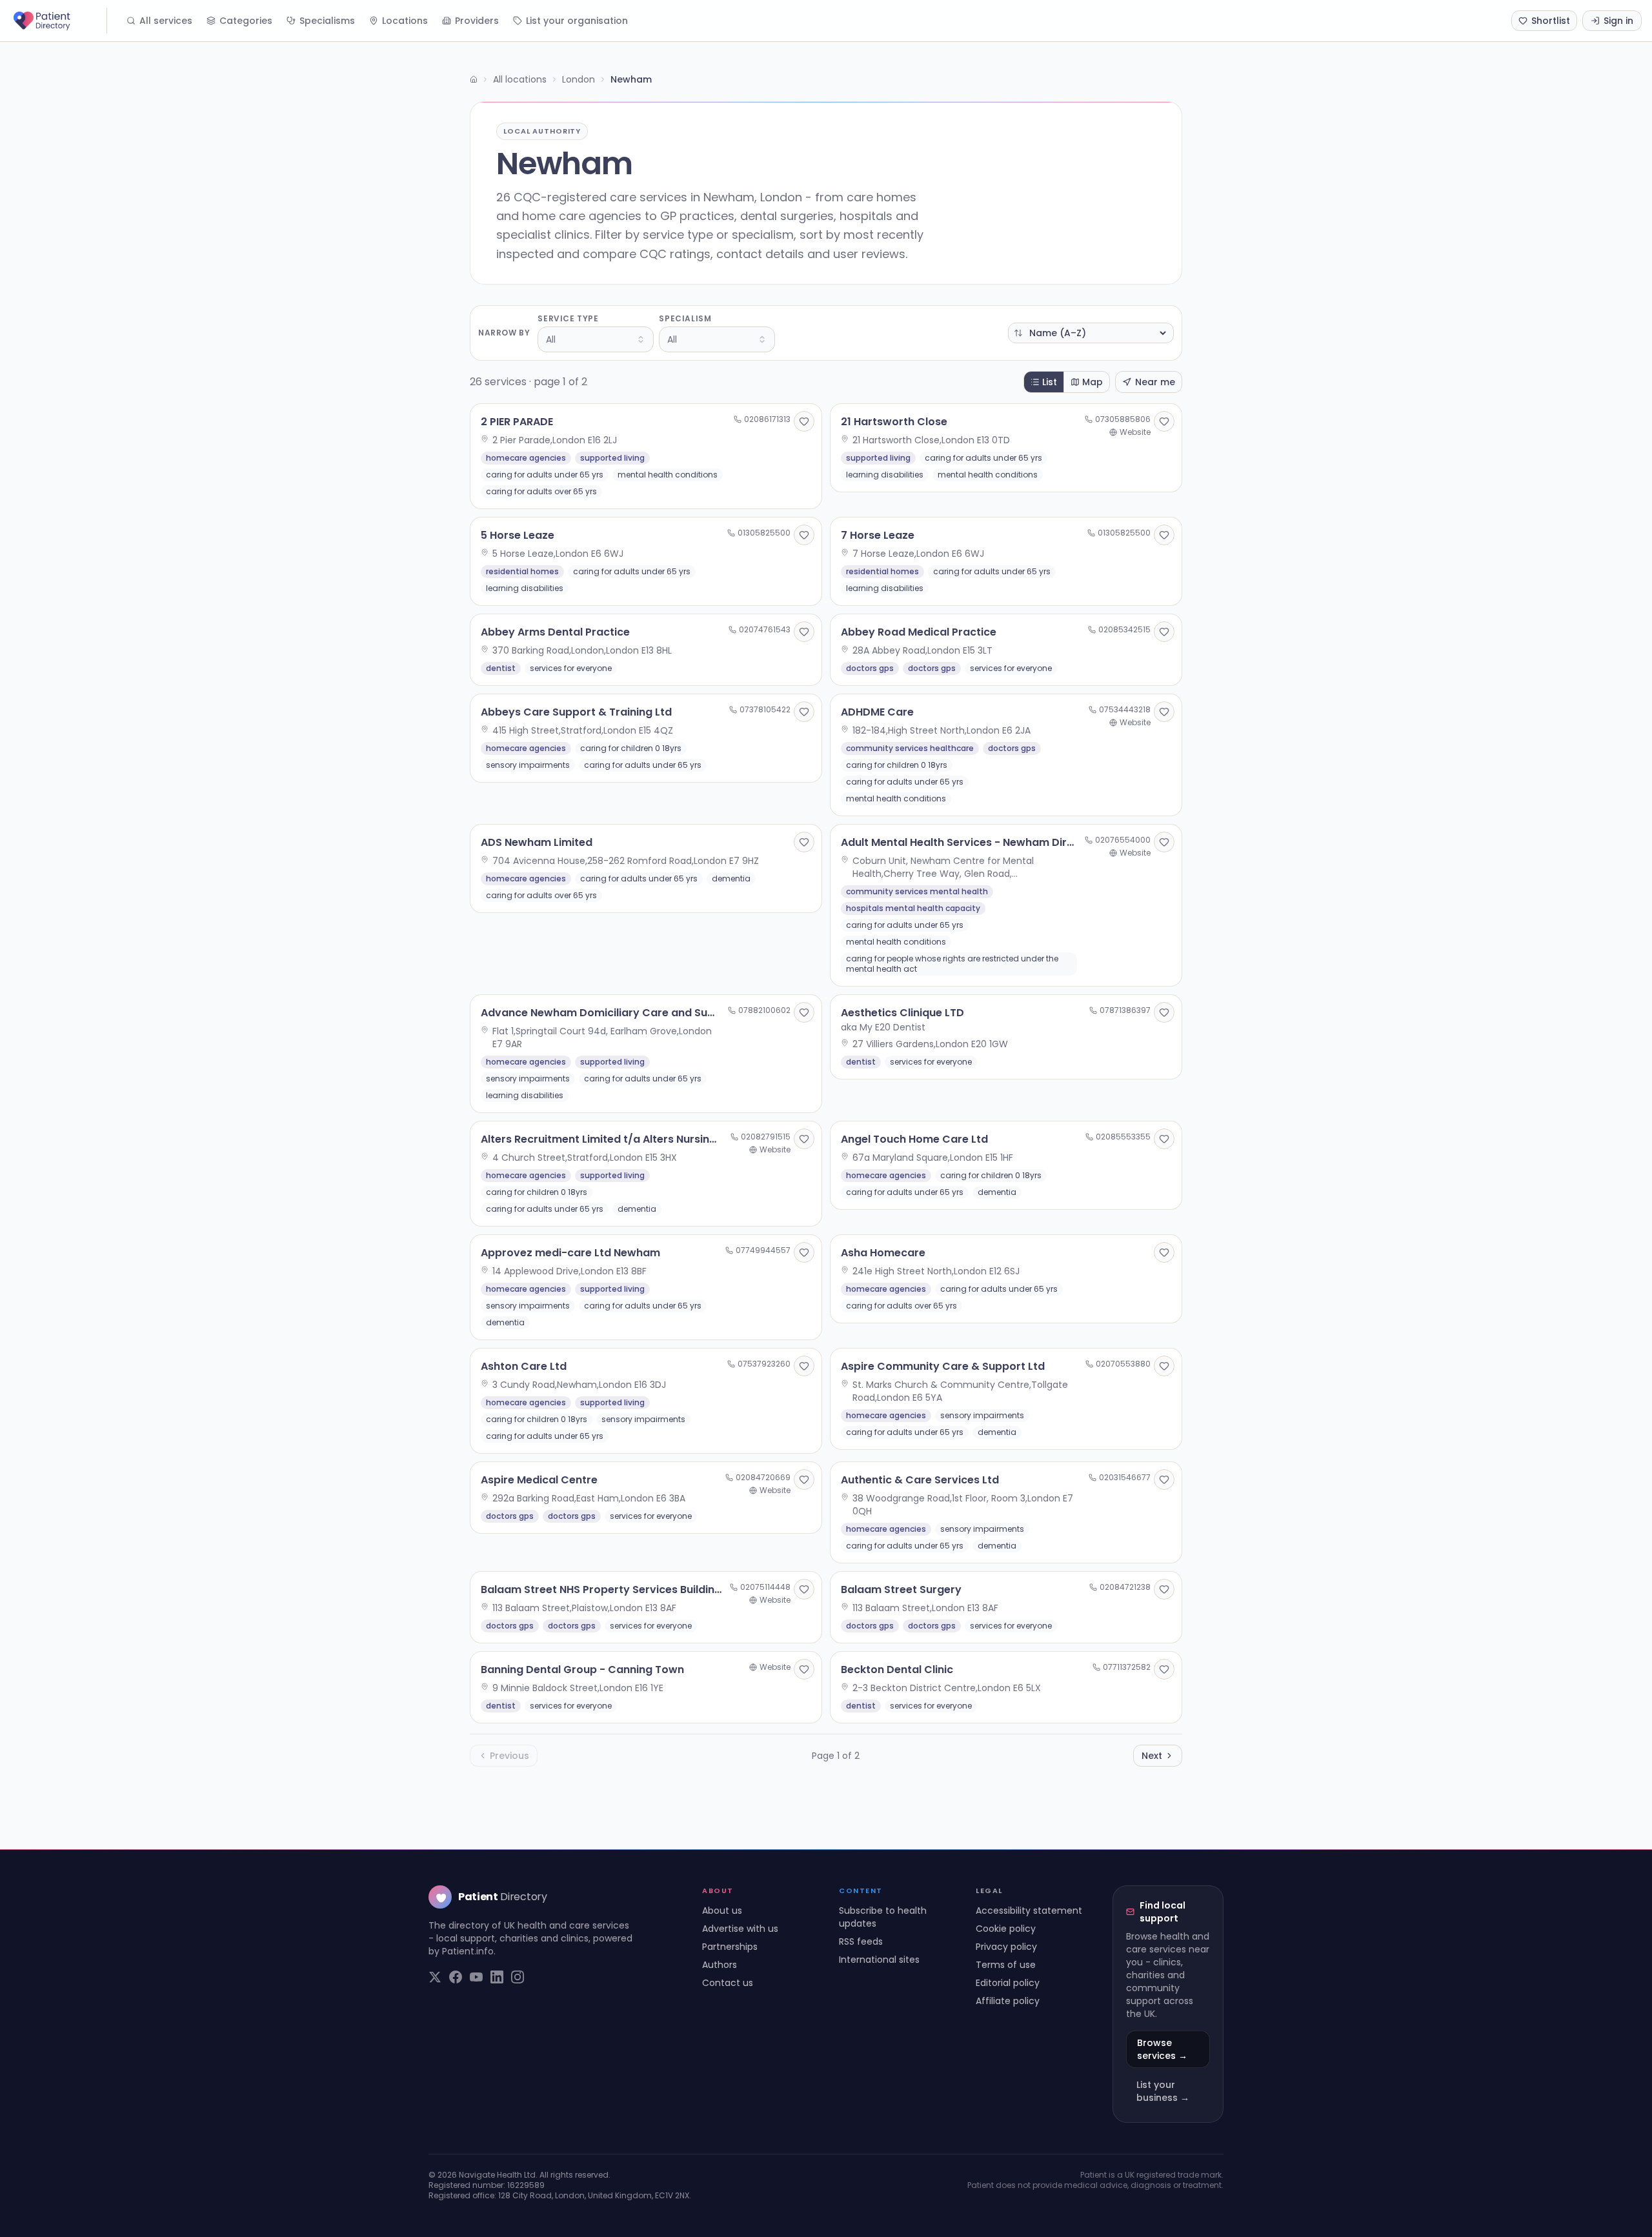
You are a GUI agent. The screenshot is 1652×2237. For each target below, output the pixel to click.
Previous (509, 1756)
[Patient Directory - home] (59, 21)
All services (166, 21)
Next (1152, 1756)
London (579, 79)
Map (1093, 382)
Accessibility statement (1029, 1911)
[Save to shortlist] (804, 421)
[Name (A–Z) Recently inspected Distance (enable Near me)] (1091, 333)
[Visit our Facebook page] (456, 1977)
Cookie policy (1006, 1929)
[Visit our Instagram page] (518, 1977)
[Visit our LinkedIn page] (497, 1977)
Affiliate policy (1008, 2001)
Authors (720, 1965)
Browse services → (1162, 2049)
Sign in (1618, 21)
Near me (1155, 382)
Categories (246, 21)
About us (722, 1911)
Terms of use (1006, 1965)
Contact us (728, 1983)
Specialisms (327, 21)
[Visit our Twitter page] (435, 1977)
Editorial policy (1008, 1983)
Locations (405, 21)
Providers (477, 21)
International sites (879, 1960)
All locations (520, 79)
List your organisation (577, 21)
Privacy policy (1006, 1947)
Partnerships (730, 1947)
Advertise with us (740, 1929)
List (1050, 382)
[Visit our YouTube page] (476, 1977)
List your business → (1163, 2091)
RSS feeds (861, 1941)
